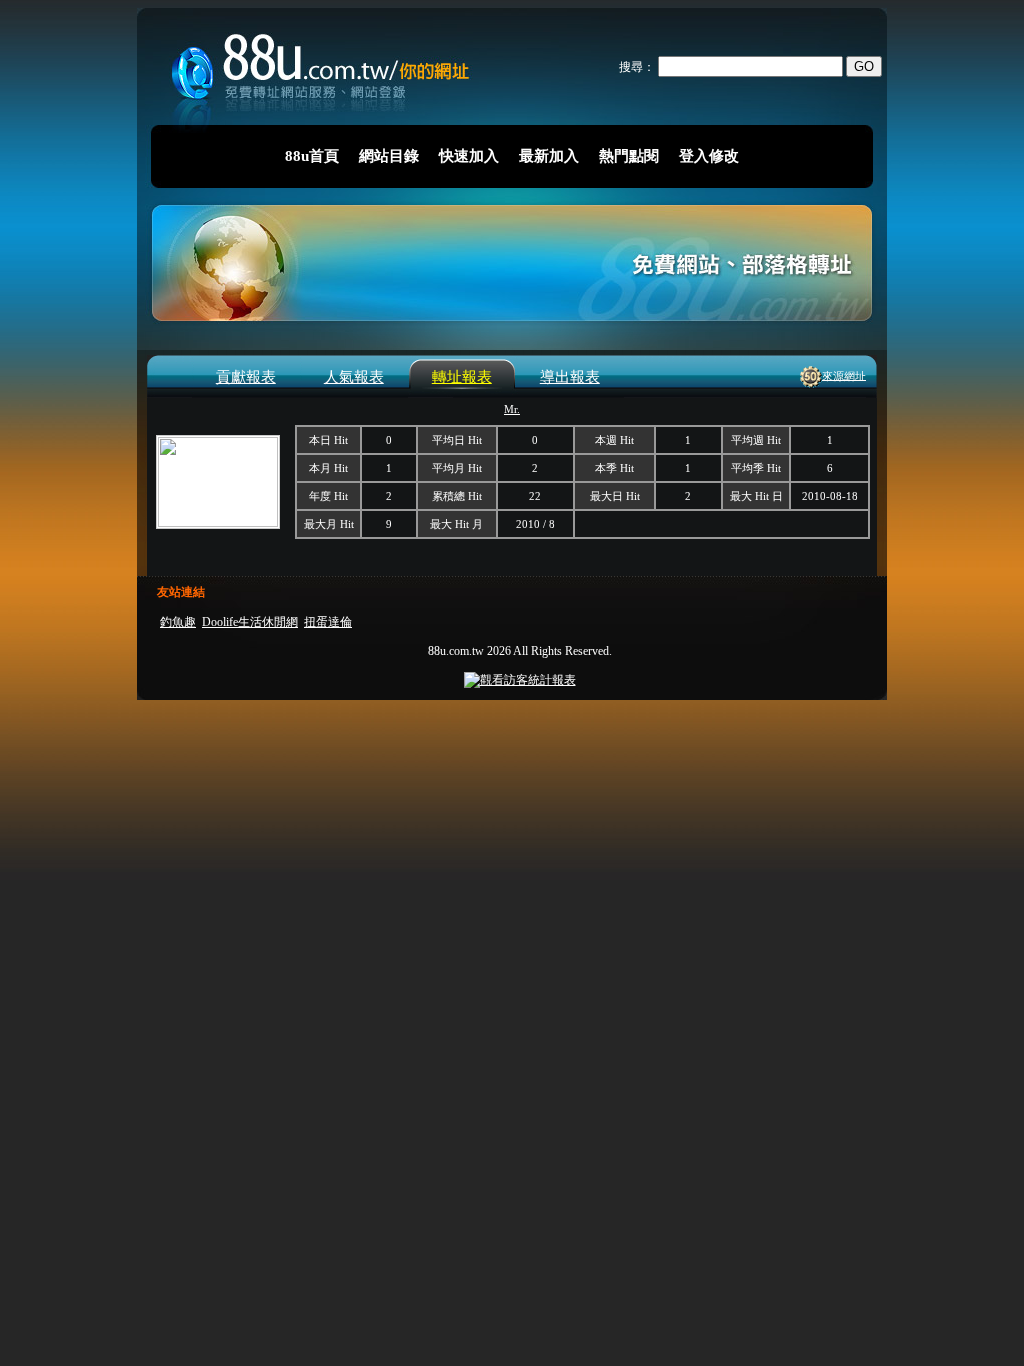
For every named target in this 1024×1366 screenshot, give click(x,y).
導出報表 (570, 377)
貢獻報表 (246, 377)
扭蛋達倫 (328, 622)
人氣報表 (354, 377)
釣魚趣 (178, 622)
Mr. (512, 409)
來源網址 (844, 375)
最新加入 (549, 156)
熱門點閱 (629, 156)
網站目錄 (389, 156)
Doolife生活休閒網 (250, 622)
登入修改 (709, 156)
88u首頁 (312, 156)
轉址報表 (462, 377)
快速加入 (469, 156)
